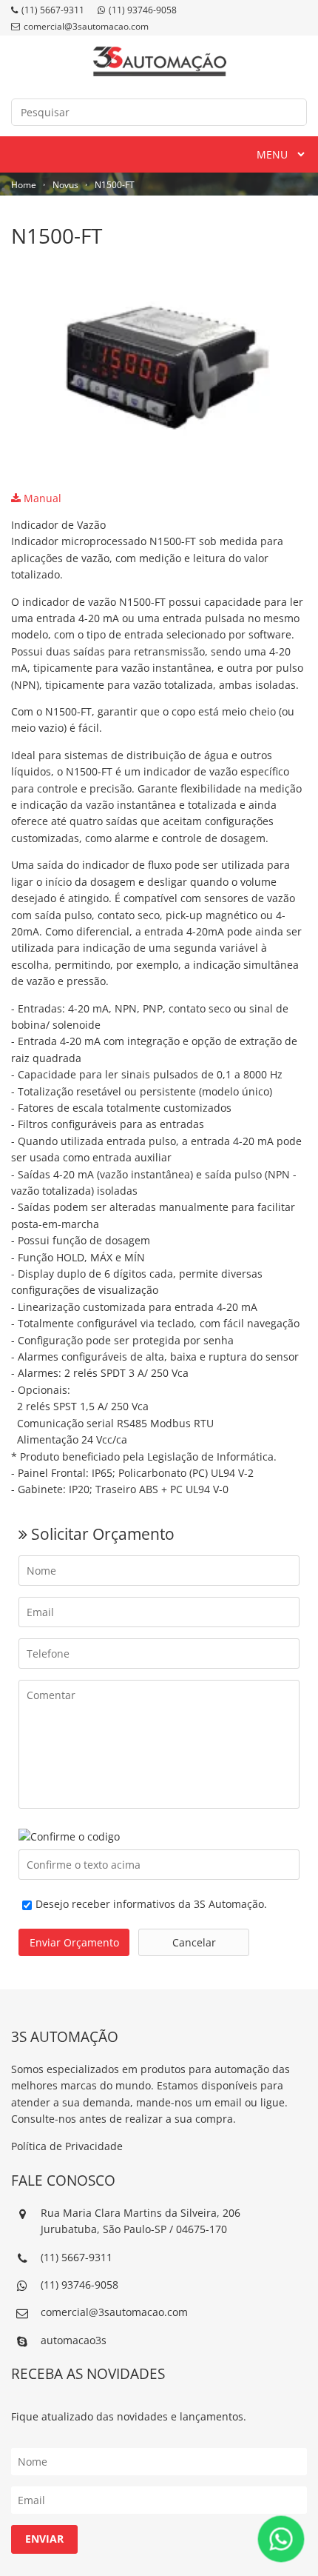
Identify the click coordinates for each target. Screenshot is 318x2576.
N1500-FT (115, 185)
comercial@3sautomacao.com (86, 26)
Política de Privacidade (67, 2146)
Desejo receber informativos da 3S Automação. (151, 1904)
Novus (65, 185)
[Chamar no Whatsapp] (281, 2539)
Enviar (44, 2539)
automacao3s (74, 2340)
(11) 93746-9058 (143, 10)
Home (24, 185)
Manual (41, 498)
